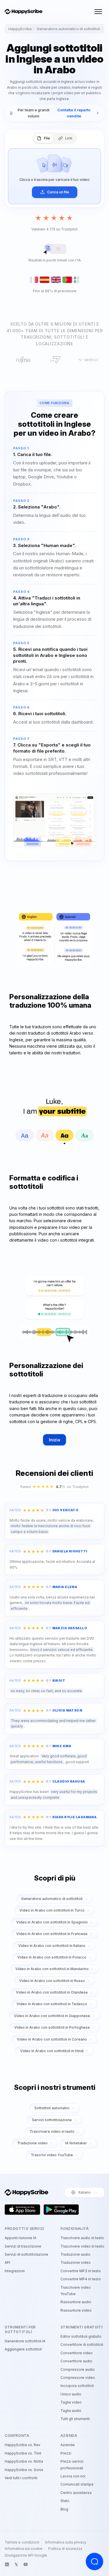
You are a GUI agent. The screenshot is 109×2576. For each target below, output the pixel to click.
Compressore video (78, 2378)
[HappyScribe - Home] (24, 12)
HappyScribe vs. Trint (23, 2453)
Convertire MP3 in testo (81, 2271)
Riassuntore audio (76, 2302)
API (7, 2262)
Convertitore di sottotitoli (82, 2345)
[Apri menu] (98, 12)
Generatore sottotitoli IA (25, 2341)
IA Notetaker (76, 2143)
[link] (54, 113)
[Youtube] (26, 2564)
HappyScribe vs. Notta (24, 2461)
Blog (64, 2509)
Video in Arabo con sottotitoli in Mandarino (52, 1969)
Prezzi (66, 2453)
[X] (16, 2564)
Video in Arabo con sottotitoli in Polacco (52, 1957)
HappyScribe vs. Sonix (24, 2470)
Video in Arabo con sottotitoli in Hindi (52, 2051)
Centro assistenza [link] (76, 2493)
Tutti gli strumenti (75, 2419)
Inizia (55, 1440)
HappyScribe (20, 29)
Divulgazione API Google (26, 2555)
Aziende (68, 2445)
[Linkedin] (7, 2564)
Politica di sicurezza (65, 2549)
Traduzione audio (75, 2254)
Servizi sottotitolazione (52, 2120)
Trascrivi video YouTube (52, 2155)
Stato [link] (65, 2501)
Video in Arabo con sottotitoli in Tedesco (52, 2004)
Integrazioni (15, 2271)
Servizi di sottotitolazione (26, 2254)
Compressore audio (78, 2369)
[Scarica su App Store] (22, 2210)
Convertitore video (77, 2353)
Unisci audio (71, 2394)
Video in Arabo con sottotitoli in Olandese (52, 1992)
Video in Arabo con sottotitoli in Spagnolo (52, 1922)
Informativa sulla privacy (66, 2542)
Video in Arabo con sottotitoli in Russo (52, 1981)
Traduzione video (32, 2143)
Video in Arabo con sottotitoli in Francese (52, 1934)
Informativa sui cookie (24, 2549)
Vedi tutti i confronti (21, 2478)
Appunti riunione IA (20, 2238)
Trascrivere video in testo (52, 2131)
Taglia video (71, 2402)
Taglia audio (71, 2411)
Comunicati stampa (77, 2484)
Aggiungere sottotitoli (23, 2349)
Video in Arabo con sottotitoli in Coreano (52, 2039)
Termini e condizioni (22, 2542)
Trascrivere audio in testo (82, 2238)
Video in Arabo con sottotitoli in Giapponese (52, 2016)
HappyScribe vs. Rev (23, 2445)
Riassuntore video (76, 2310)
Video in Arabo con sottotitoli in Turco (52, 1910)
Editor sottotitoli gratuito (81, 2336)
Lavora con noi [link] (73, 2476)
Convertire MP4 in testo (81, 2279)
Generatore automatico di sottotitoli (68, 29)
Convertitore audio (76, 2361)
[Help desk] (94, 2562)
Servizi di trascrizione (23, 2246)
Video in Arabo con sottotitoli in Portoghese (52, 2027)
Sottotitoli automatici (52, 2108)
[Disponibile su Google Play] (61, 2210)
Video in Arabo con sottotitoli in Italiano (52, 1946)
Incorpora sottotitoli (77, 2386)
